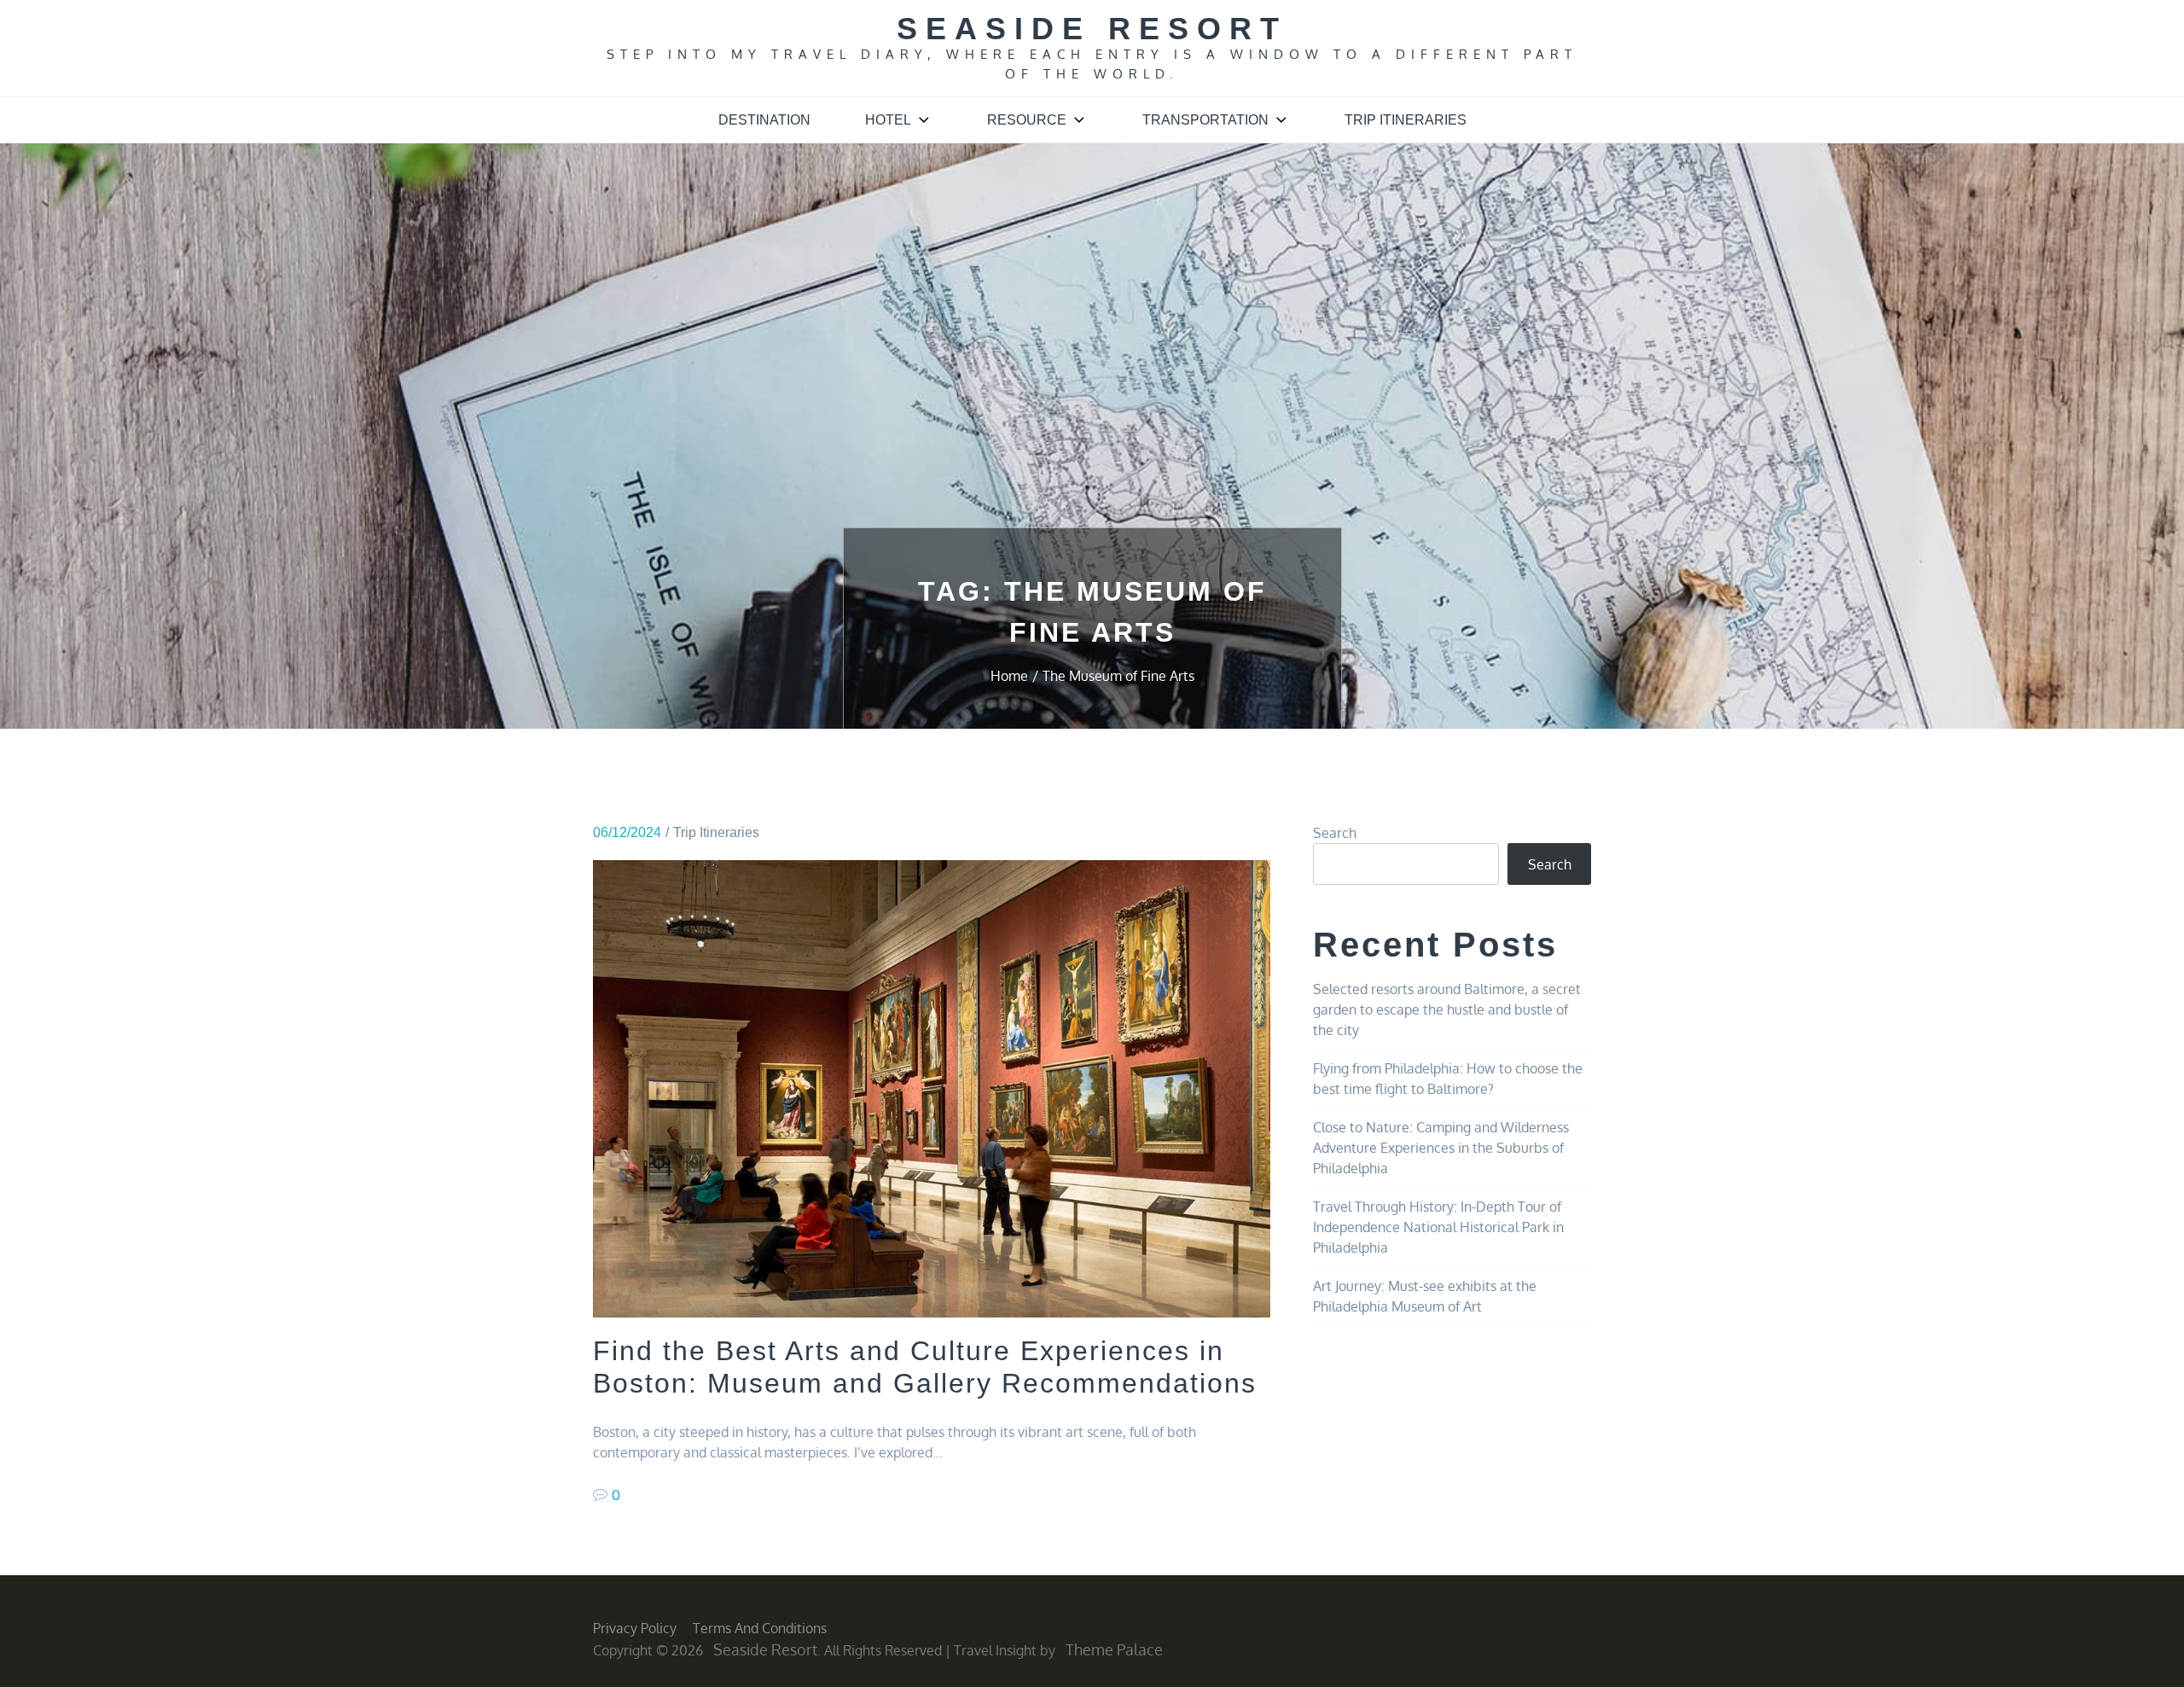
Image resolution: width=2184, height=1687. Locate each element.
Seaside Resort (1092, 29)
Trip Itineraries (1406, 120)
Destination (764, 120)
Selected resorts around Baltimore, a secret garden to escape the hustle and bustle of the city (1447, 1009)
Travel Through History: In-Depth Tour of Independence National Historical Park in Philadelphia (1438, 1227)
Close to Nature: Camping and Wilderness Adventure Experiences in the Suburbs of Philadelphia (1441, 1148)
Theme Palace (1114, 1649)
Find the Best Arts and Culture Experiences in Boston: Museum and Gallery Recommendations (925, 1367)
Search (1335, 833)
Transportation (1205, 120)
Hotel (888, 120)
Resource (1027, 120)
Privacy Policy (635, 1628)
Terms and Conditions (760, 1628)
